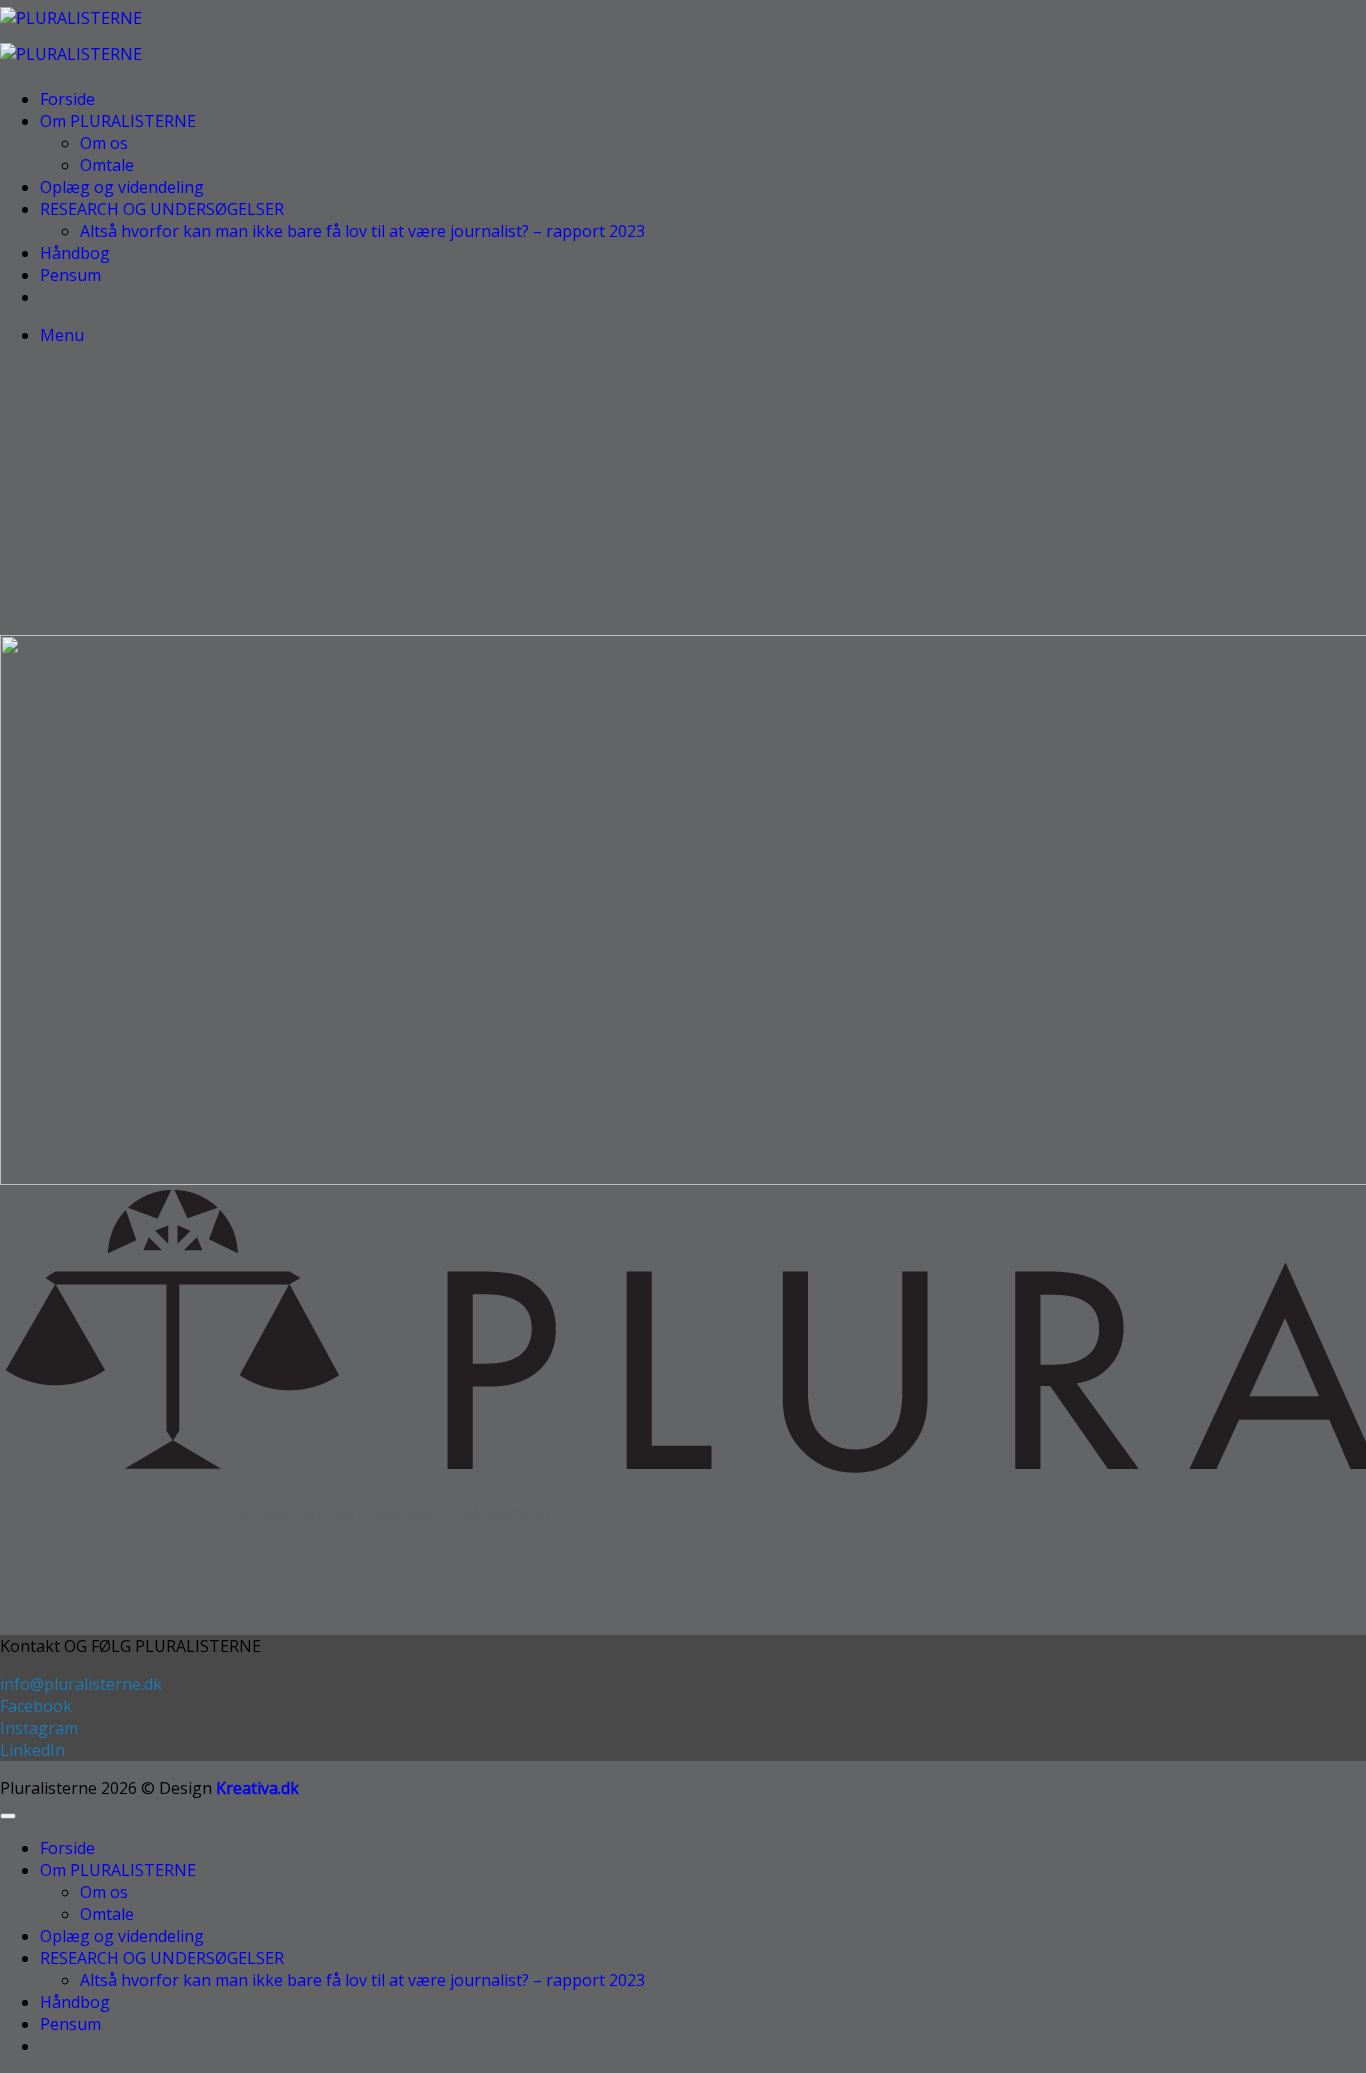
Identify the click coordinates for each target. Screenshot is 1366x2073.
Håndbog (75, 253)
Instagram (39, 1728)
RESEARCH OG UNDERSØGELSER (162, 209)
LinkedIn (32, 1750)
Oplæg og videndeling (122, 187)
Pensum (70, 275)
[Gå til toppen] (8, 1816)
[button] (62, 335)
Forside (67, 99)
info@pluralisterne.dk (81, 1684)
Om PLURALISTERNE (118, 121)
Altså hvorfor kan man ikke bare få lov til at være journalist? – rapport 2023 (362, 231)
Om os (104, 143)
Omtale (107, 165)
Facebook (36, 1706)
